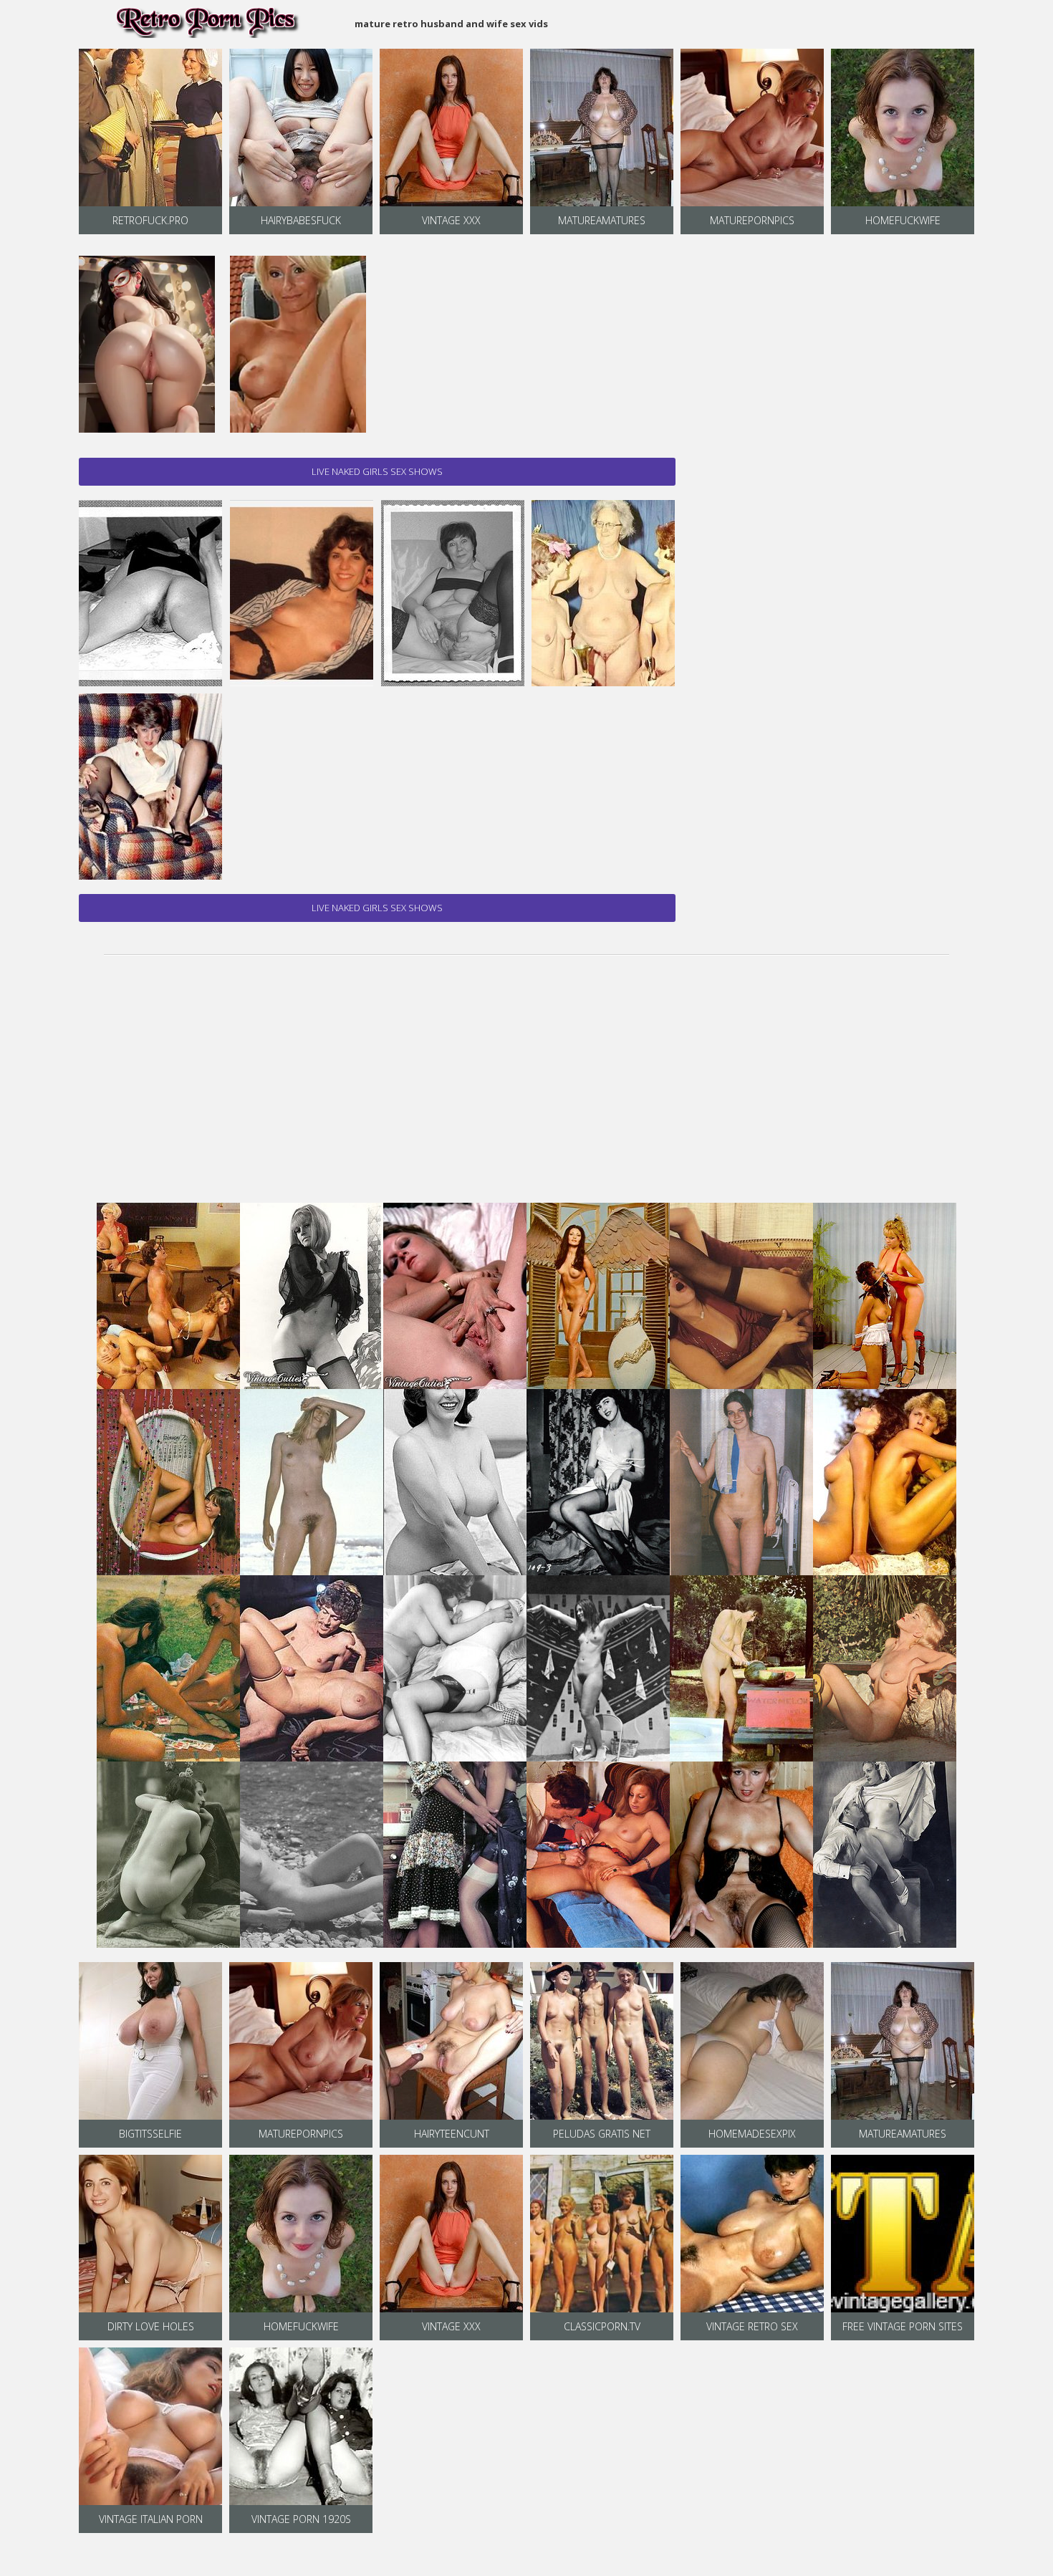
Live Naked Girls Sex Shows (377, 471)
